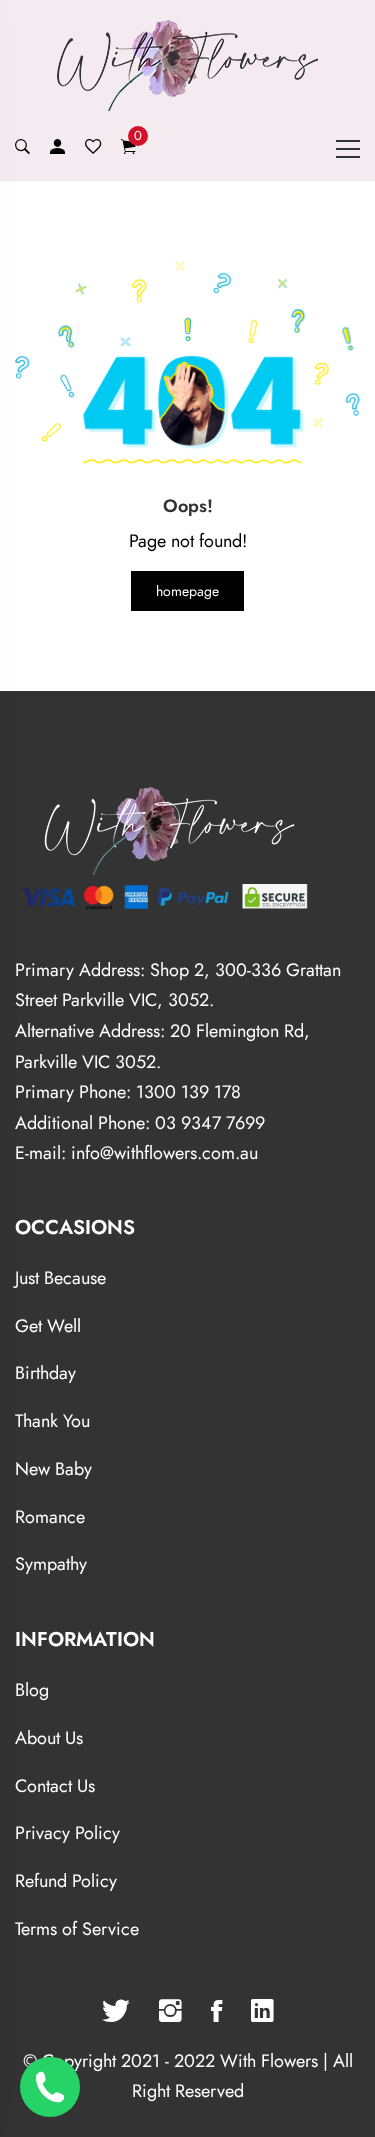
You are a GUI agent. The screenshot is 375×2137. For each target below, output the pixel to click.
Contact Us (55, 1786)
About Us (49, 1738)
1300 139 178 (188, 1092)
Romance (50, 1517)
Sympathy (51, 1564)
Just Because (60, 1278)
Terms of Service (77, 1929)
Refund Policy (66, 1881)
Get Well (48, 1326)
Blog (32, 1690)
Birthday (45, 1373)
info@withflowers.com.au (164, 1153)
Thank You (52, 1421)
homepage (187, 591)
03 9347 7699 (210, 1123)
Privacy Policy (67, 1833)
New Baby (53, 1469)
